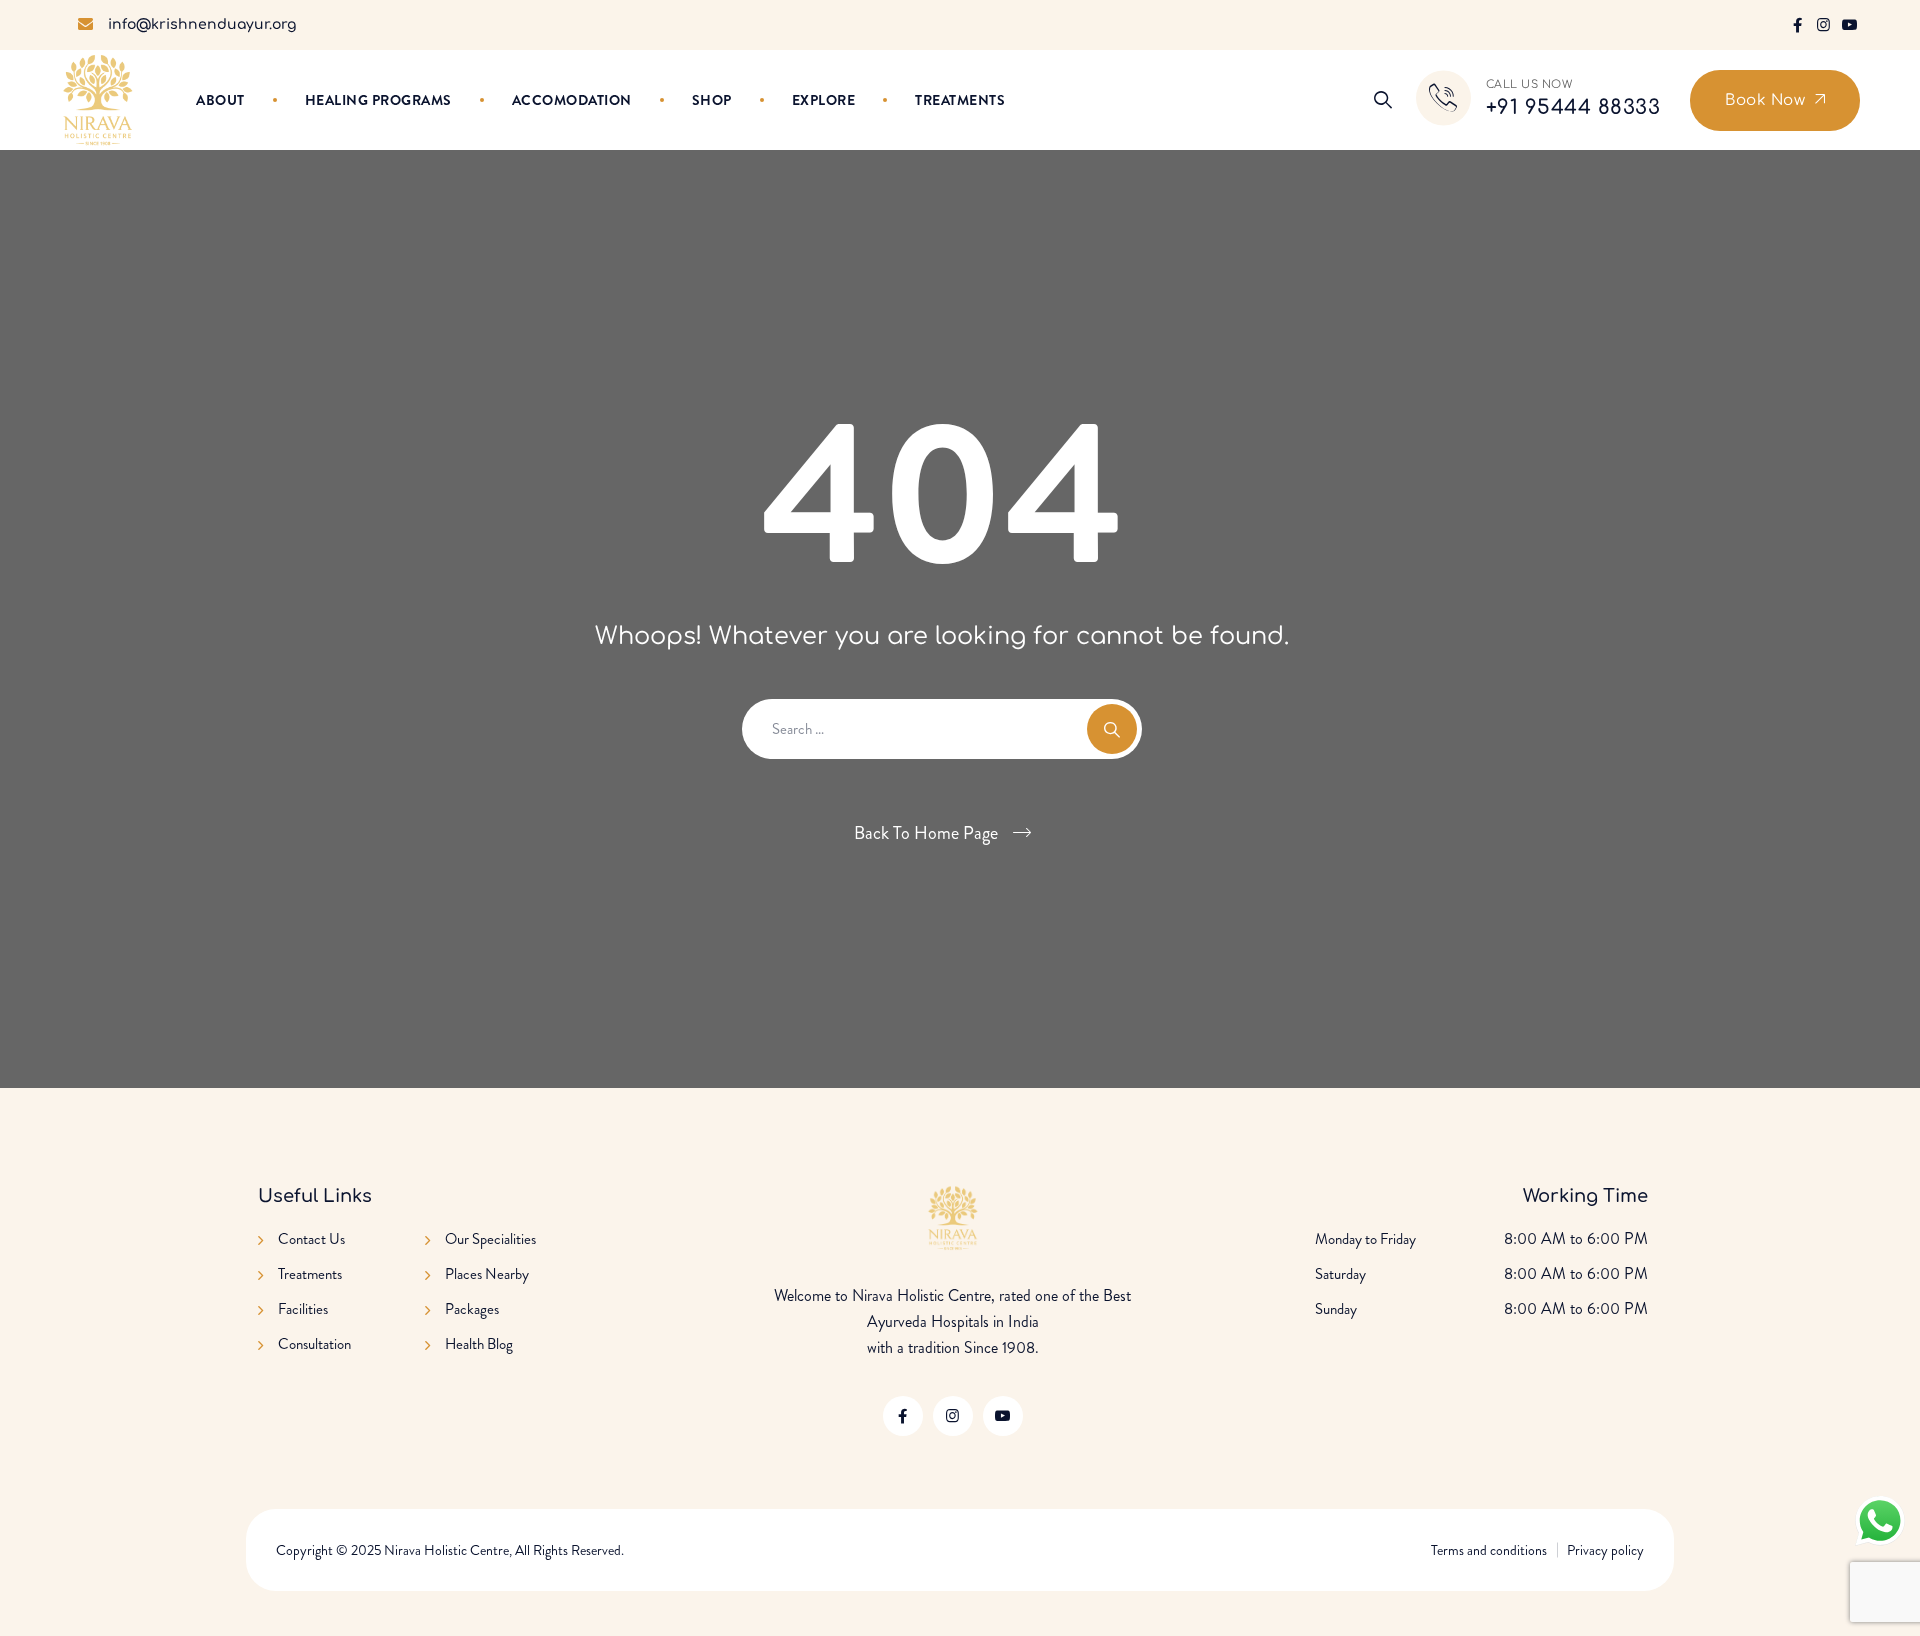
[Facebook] (1797, 24)
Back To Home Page (926, 833)
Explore (824, 100)
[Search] (1382, 100)
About (220, 100)
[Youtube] (1849, 24)
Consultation (314, 1344)
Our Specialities (490, 1239)
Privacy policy (1605, 1550)
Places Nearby (487, 1274)
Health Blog (479, 1344)
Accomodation (572, 100)
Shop (712, 100)
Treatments (960, 100)
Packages (472, 1309)
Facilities (303, 1309)
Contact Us (311, 1239)
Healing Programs (378, 100)
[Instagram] (1823, 24)
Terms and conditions (1489, 1550)
